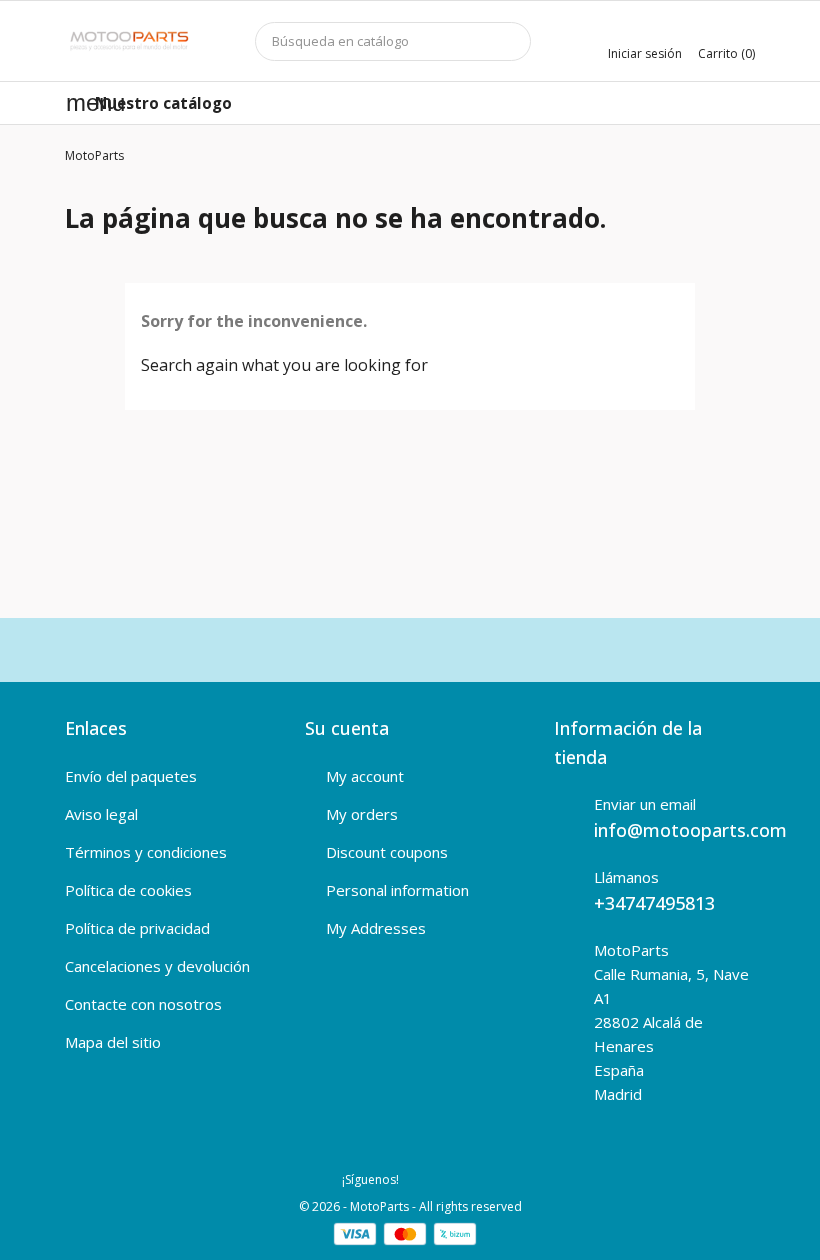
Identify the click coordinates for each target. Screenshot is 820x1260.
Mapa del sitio (113, 1042)
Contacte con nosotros (143, 1004)
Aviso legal (101, 814)
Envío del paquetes (131, 776)
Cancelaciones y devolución (157, 966)
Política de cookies (128, 890)
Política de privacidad (137, 928)
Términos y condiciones (146, 852)
